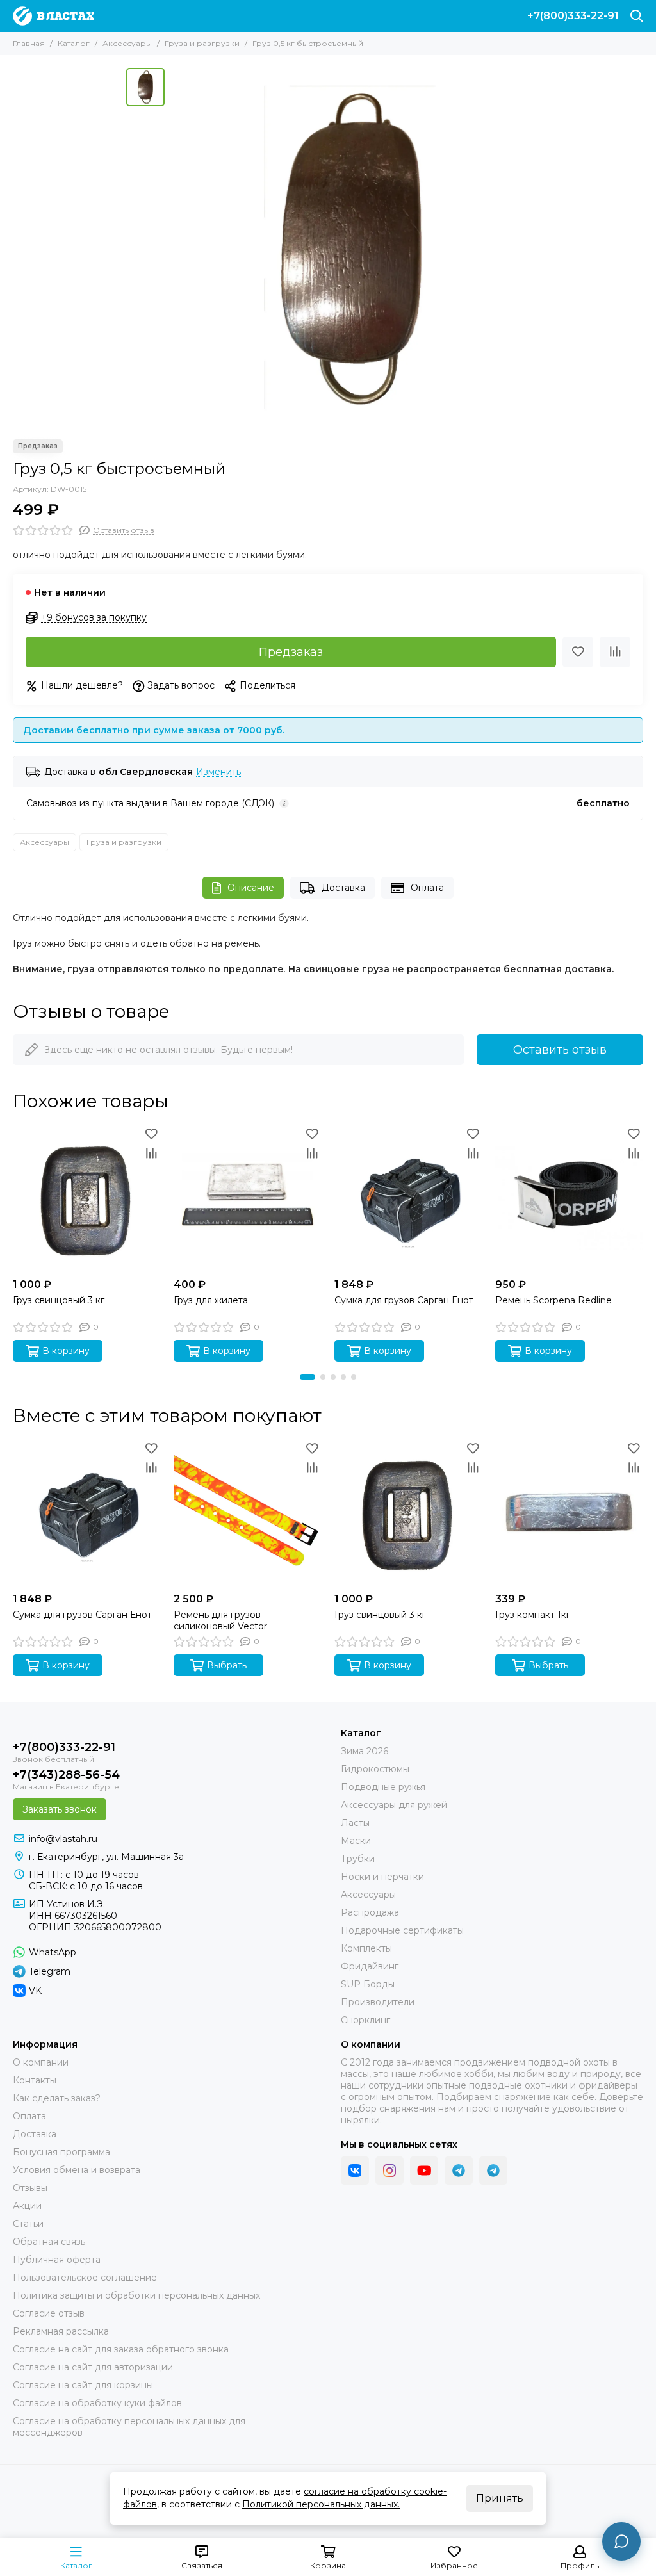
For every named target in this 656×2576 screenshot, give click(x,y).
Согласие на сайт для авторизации (93, 2367)
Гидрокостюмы (375, 1769)
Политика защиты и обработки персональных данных (136, 2295)
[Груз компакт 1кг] (569, 1512)
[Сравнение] (615, 652)
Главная (29, 43)
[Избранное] (578, 652)
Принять (500, 2498)
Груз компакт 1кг (533, 1615)
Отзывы (30, 2188)
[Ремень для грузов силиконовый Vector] (248, 1512)
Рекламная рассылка (61, 2331)
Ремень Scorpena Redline (553, 1300)
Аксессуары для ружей (394, 1805)
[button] (307, 1377)
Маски (356, 1841)
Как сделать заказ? (57, 2098)
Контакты (35, 2080)
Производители (378, 2002)
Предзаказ (291, 652)
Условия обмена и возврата (77, 2170)
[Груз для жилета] (248, 1198)
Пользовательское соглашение (85, 2278)
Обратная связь (49, 2242)
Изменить (218, 772)
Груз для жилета (211, 1300)
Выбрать (227, 1665)
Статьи (28, 2224)
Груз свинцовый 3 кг (59, 1300)
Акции (27, 2206)
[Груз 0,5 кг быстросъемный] (350, 247)
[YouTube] (424, 2171)
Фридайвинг (370, 1966)
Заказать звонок (60, 1809)
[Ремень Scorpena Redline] (569, 1198)
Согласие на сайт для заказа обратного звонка (121, 2349)
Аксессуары (127, 43)
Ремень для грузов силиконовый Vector (220, 1620)
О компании (41, 2062)
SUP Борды (368, 1984)
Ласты (355, 1823)
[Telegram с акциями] (459, 2171)
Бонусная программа (61, 2152)
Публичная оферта (57, 2260)
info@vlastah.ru (63, 1839)
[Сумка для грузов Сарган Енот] (408, 1198)
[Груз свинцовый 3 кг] (87, 1198)
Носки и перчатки (382, 1877)
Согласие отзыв (49, 2313)
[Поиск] (637, 16)
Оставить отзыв (560, 1050)
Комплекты (366, 1948)
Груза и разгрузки (202, 43)
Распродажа (370, 1912)
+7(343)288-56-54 (66, 1775)
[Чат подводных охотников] (493, 2171)
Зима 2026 (365, 1751)
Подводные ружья (383, 1787)
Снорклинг (365, 2020)
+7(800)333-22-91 (573, 16)
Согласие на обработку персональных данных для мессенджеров (129, 2427)
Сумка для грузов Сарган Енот (404, 1300)
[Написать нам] (621, 2541)
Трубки (358, 1859)
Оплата (427, 888)
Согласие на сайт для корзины (83, 2385)
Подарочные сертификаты (402, 1930)
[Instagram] (389, 2171)
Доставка (343, 888)
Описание (251, 888)
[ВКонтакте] (355, 2171)
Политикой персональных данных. (321, 2504)
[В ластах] (53, 16)
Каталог (74, 43)
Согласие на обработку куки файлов (97, 2403)
